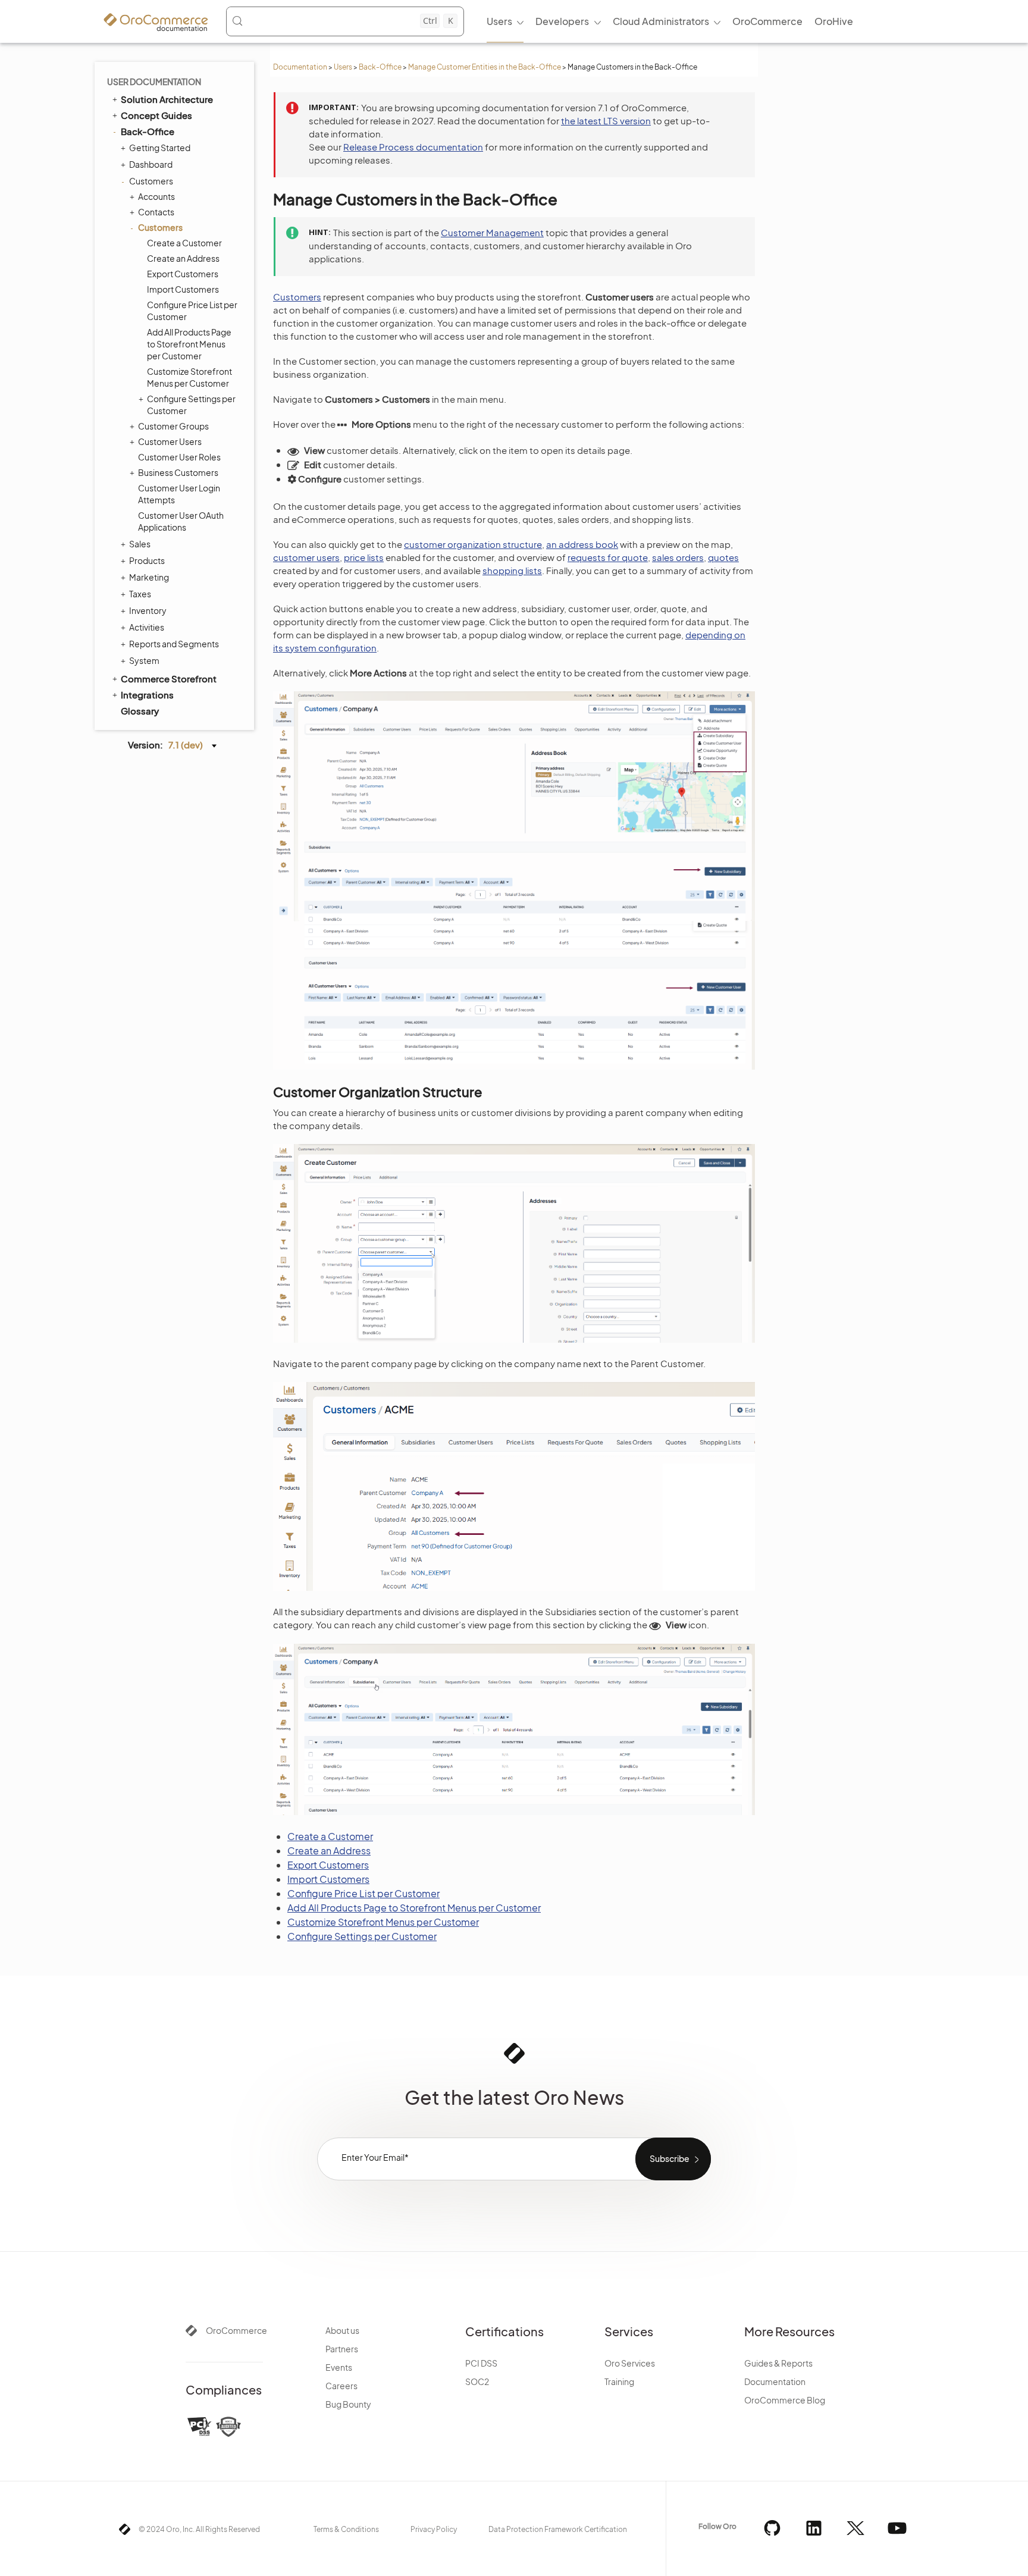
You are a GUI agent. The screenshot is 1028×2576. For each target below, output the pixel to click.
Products (147, 560)
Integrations (147, 695)
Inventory (148, 610)
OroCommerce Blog (785, 2400)
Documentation (300, 67)
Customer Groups (173, 426)
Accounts (156, 196)
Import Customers (183, 289)
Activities (147, 627)
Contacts (156, 212)
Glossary (140, 711)
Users (343, 67)
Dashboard (151, 164)
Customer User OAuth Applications (181, 521)
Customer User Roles (179, 457)
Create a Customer (184, 243)
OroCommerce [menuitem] (767, 21)
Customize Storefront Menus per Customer (189, 377)
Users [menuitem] (499, 21)
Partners (342, 2349)
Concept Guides (156, 115)
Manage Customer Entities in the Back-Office (485, 67)
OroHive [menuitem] (834, 21)
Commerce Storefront (169, 679)
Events (339, 2367)
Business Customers (178, 472)
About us (342, 2330)
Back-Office (380, 67)
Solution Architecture (167, 99)
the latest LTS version (606, 120)
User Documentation (154, 82)
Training (619, 2381)
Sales (140, 544)
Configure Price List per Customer (192, 311)
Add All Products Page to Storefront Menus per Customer (189, 344)
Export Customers (183, 274)
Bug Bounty (348, 2404)
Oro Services (630, 2363)
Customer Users (170, 441)
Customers (151, 181)
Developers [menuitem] (562, 21)
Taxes (140, 594)
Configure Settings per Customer (191, 405)
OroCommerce (236, 2330)
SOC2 (477, 2381)
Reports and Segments (174, 644)
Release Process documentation (413, 147)
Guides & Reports (778, 2363)
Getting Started (160, 148)
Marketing (149, 577)
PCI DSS (481, 2363)
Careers (341, 2386)
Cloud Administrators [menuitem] (661, 21)
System (144, 660)
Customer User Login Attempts (179, 494)
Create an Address (183, 258)
